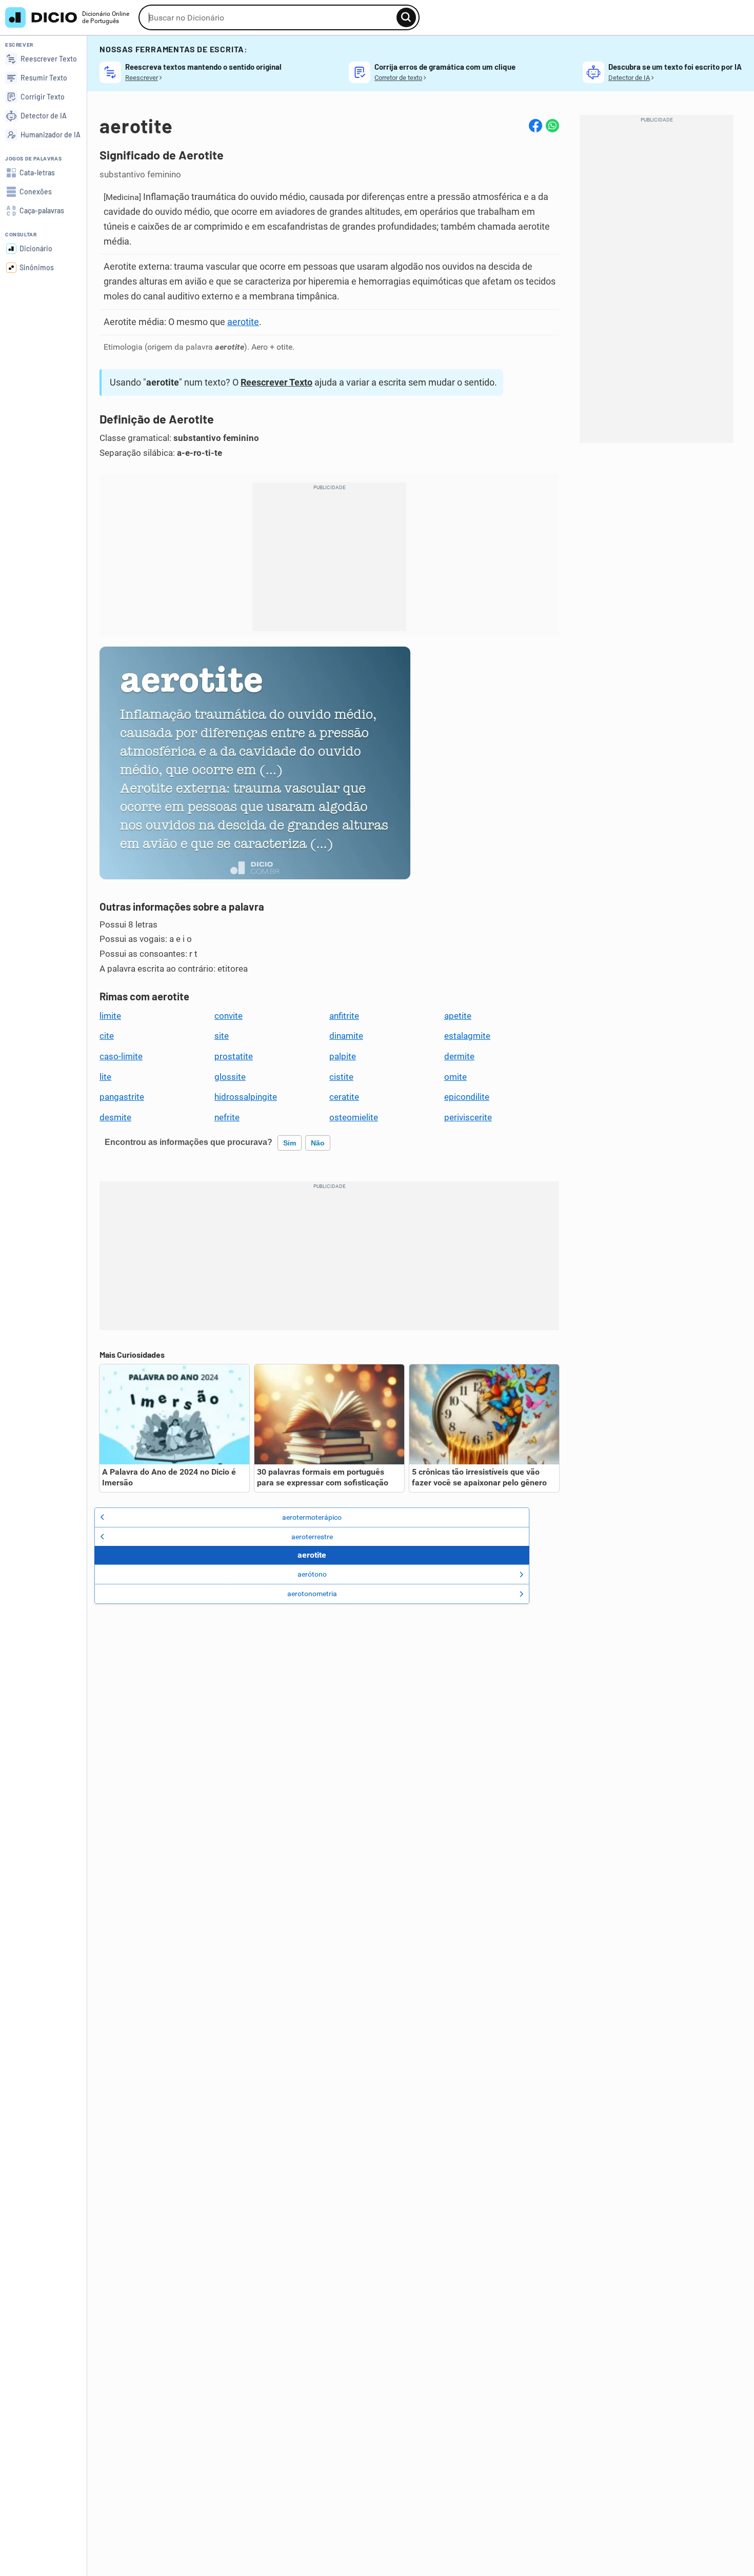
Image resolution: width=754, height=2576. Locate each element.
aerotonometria (312, 1594)
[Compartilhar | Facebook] (535, 126)
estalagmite (467, 1036)
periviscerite (468, 1117)
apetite (458, 1016)
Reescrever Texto (276, 382)
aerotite (243, 322)
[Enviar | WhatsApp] (552, 126)
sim (290, 1143)
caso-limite (121, 1056)
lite (105, 1077)
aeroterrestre (312, 1537)
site (222, 1036)
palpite (343, 1056)
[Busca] (406, 17)
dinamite (346, 1036)
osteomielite (354, 1117)
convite (229, 1016)
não (318, 1143)
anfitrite (344, 1016)
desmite (115, 1117)
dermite (459, 1056)
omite (455, 1077)
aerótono (312, 1574)
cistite (341, 1077)
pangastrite (122, 1097)
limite (110, 1016)
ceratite (344, 1097)
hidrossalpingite (246, 1097)
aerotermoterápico (312, 1517)
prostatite (234, 1056)
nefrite (227, 1117)
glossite (230, 1077)
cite (107, 1036)
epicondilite (467, 1097)
